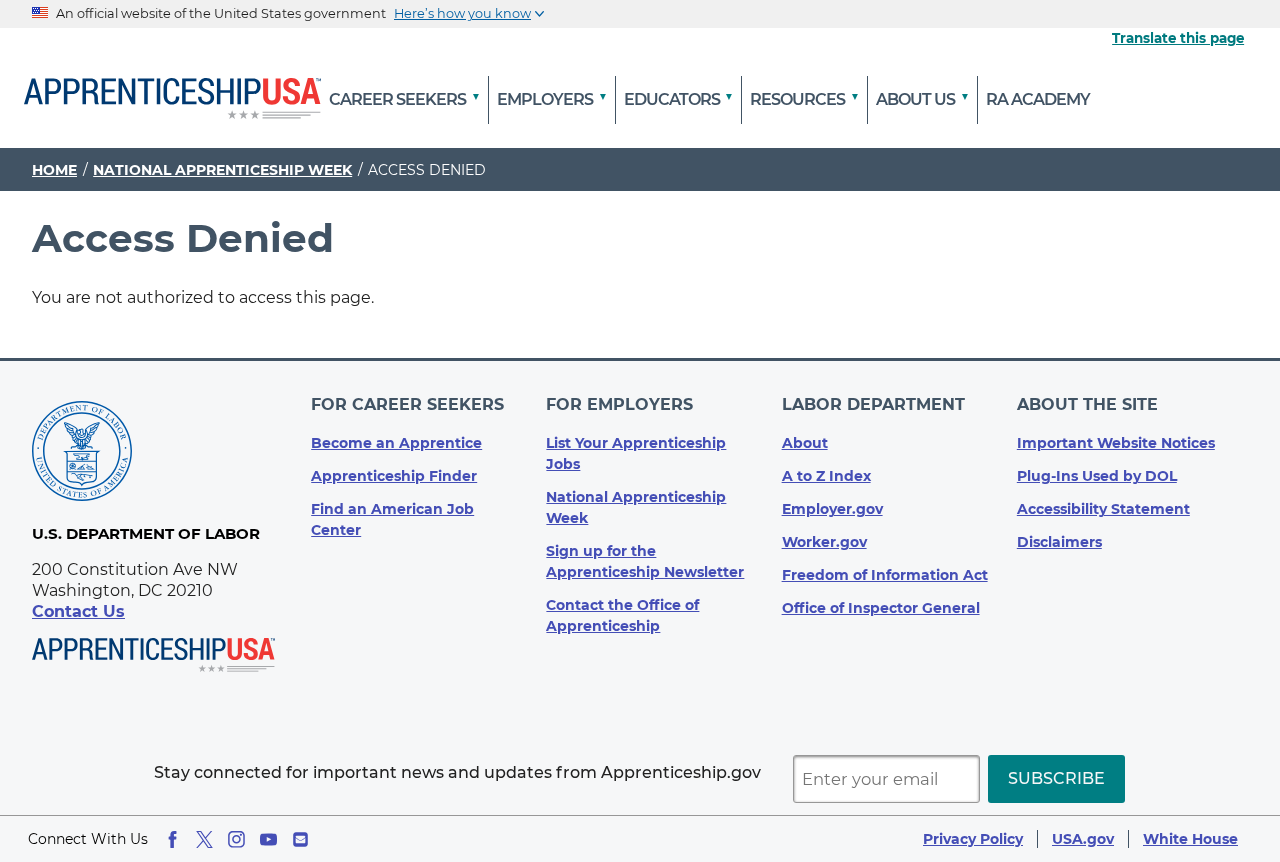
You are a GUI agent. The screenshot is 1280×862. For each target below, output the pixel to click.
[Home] (172, 100)
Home (54, 170)
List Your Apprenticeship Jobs (636, 453)
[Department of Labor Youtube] (268, 839)
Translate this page (1178, 38)
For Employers (619, 404)
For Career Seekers (407, 404)
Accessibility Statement (1103, 509)
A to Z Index (826, 476)
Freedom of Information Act (885, 575)
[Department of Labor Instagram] (236, 839)
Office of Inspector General (881, 608)
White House (1190, 839)
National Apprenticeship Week (222, 170)
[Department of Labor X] (204, 839)
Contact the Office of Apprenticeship (622, 615)
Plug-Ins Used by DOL (1097, 476)
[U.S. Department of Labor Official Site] (82, 454)
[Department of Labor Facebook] (172, 839)
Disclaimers (1059, 542)
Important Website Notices (1116, 443)
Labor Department (873, 404)
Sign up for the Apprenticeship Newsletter (645, 561)
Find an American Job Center (392, 519)
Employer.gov (832, 509)
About (805, 443)
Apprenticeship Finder (394, 476)
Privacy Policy (973, 839)
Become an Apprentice (396, 443)
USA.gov (1083, 839)
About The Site (1087, 404)
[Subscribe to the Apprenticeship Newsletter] (300, 839)
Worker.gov (824, 542)
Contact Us (78, 611)
